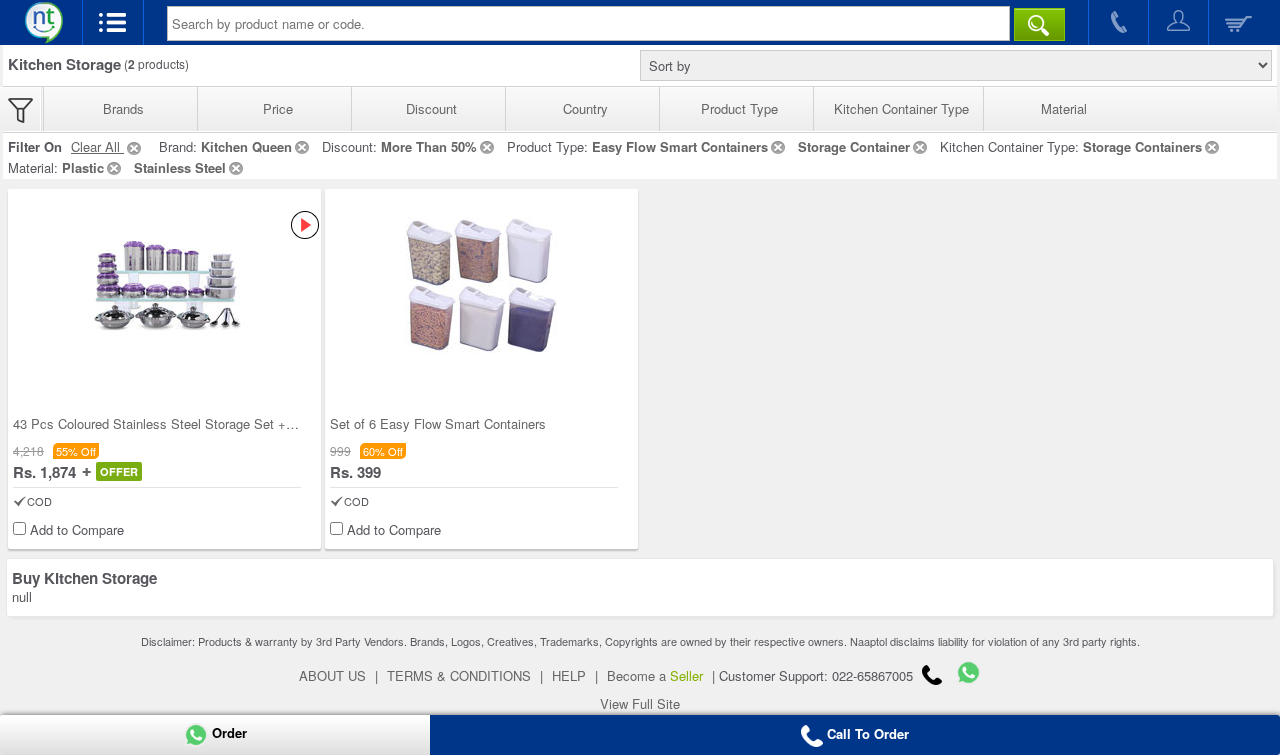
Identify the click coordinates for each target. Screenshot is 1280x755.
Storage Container (854, 146)
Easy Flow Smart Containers (680, 146)
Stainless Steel (180, 167)
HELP (569, 675)
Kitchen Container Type (901, 108)
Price (278, 108)
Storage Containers (1142, 146)
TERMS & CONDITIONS (459, 675)
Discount (431, 108)
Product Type (739, 108)
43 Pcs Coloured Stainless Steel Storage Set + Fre (161, 423)
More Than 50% (429, 146)
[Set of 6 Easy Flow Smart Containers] (481, 285)
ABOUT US (332, 675)
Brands (123, 108)
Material (1064, 108)
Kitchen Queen (246, 146)
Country (585, 108)
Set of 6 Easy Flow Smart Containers (438, 423)
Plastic (83, 167)
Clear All (97, 146)
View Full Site (640, 703)
